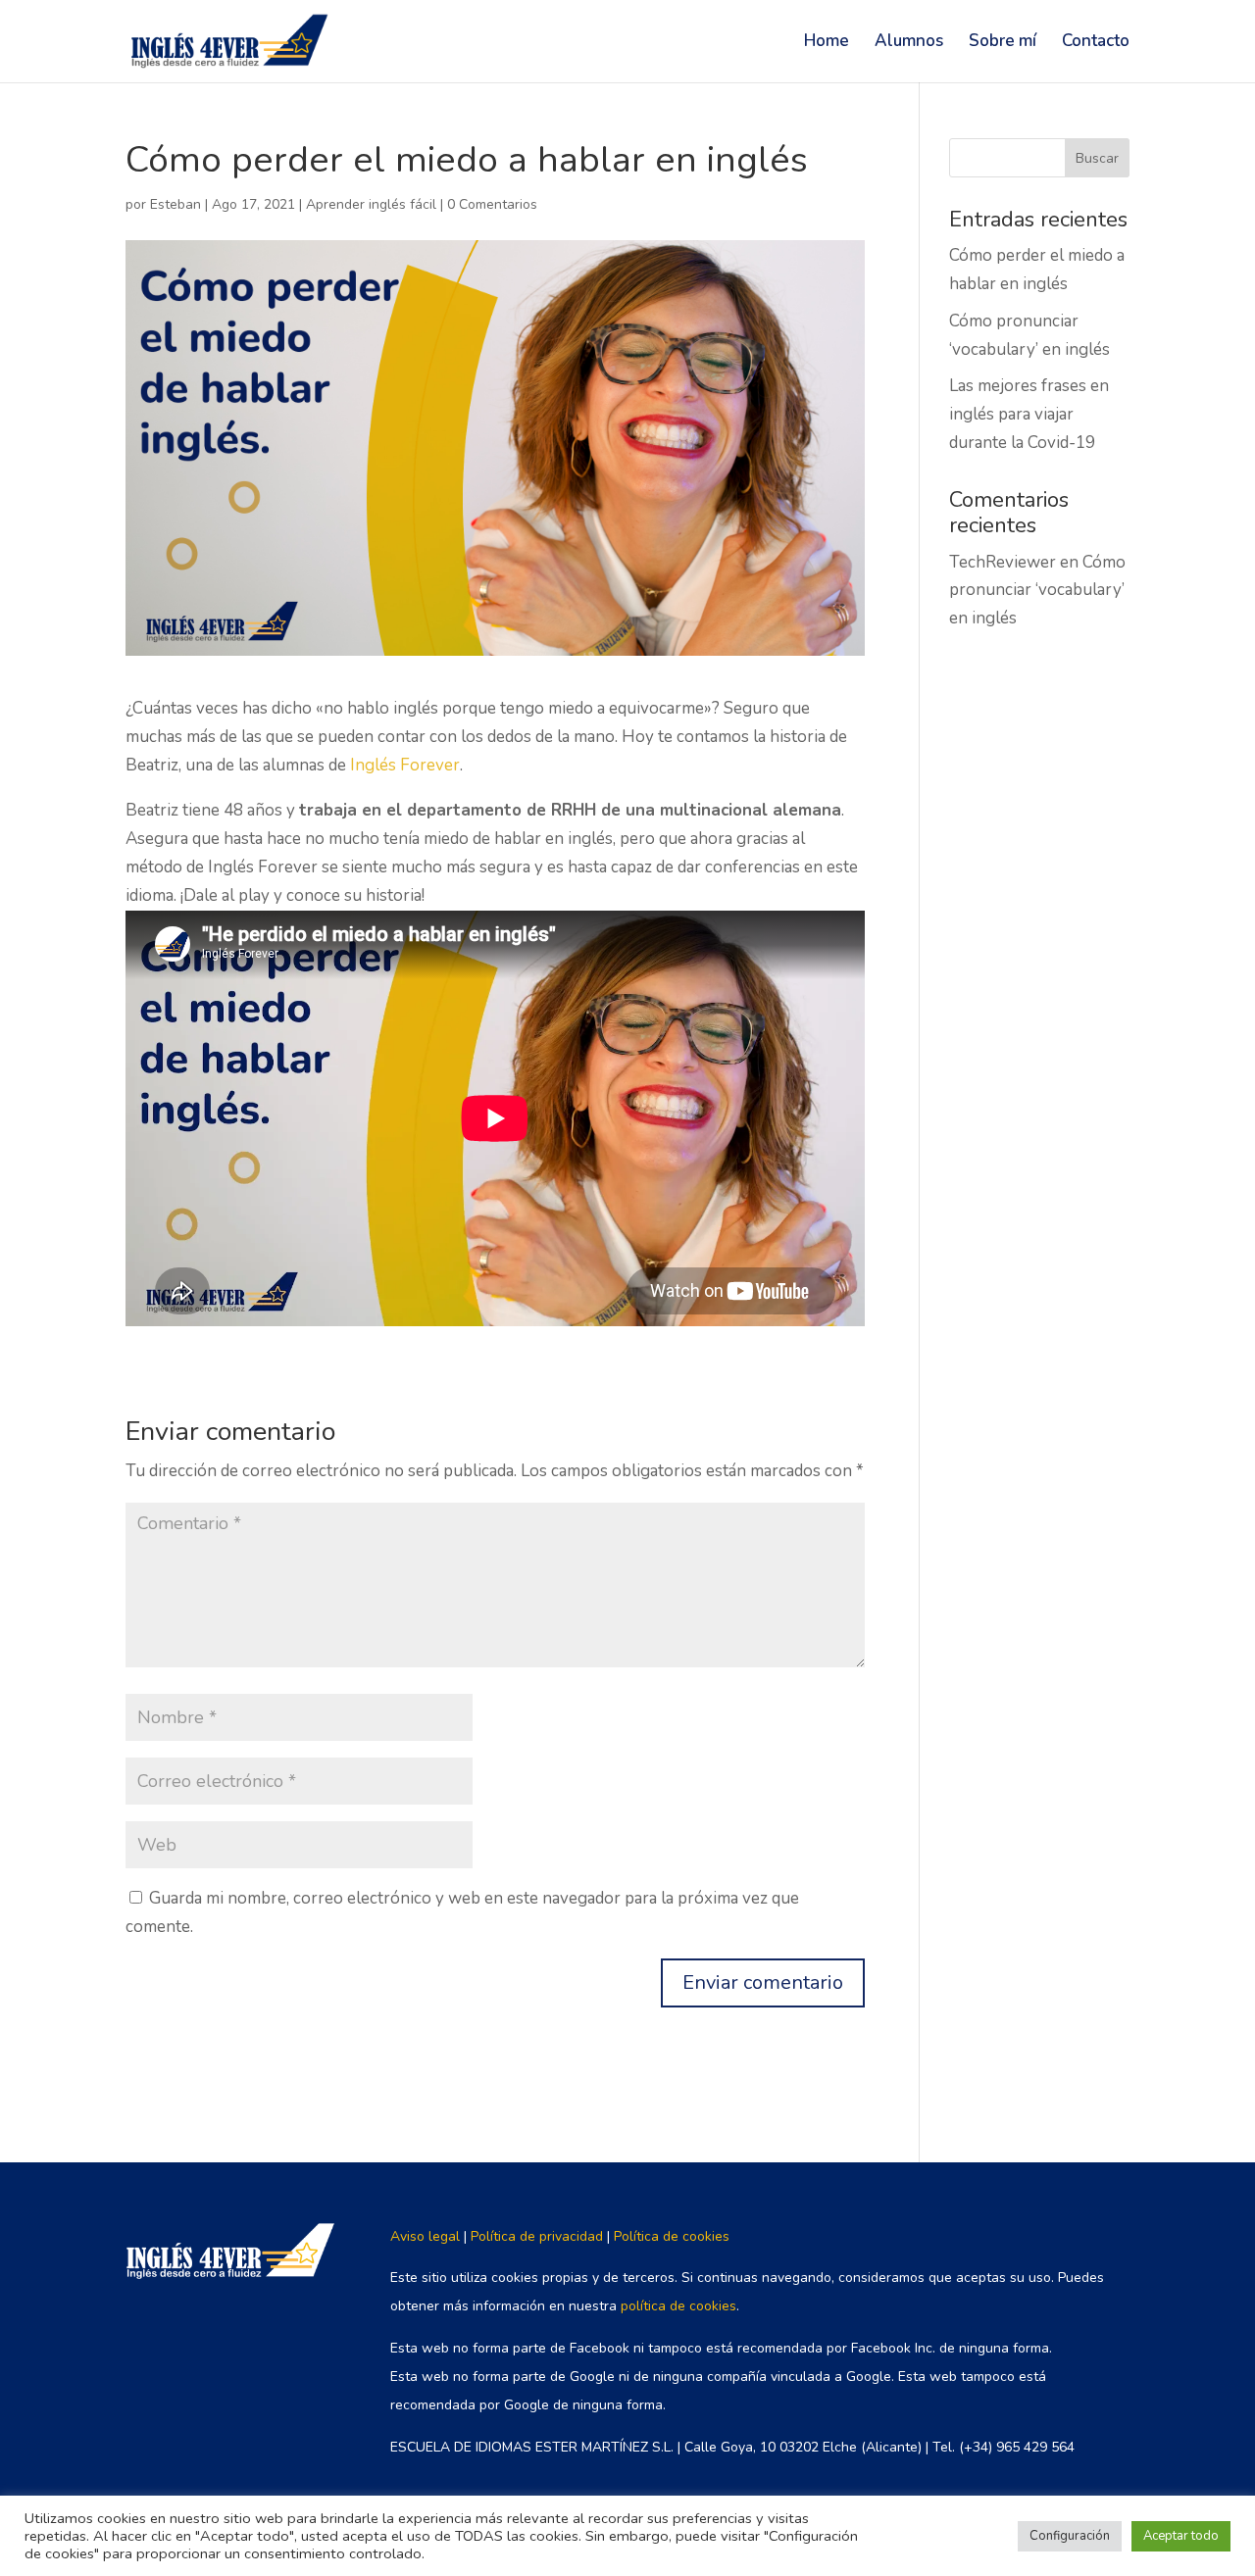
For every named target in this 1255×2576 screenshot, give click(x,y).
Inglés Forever (405, 765)
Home (827, 43)
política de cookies (678, 2306)
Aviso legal (425, 2236)
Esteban (176, 204)
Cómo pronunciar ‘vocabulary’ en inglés (1037, 591)
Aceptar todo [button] (1181, 2536)
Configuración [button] (1070, 2536)
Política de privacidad (537, 2236)
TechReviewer (1003, 562)
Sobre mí (1003, 43)
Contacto (1096, 43)
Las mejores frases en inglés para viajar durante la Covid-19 (1029, 414)
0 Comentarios (492, 204)
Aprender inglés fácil (371, 204)
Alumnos (909, 43)
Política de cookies (672, 2236)
